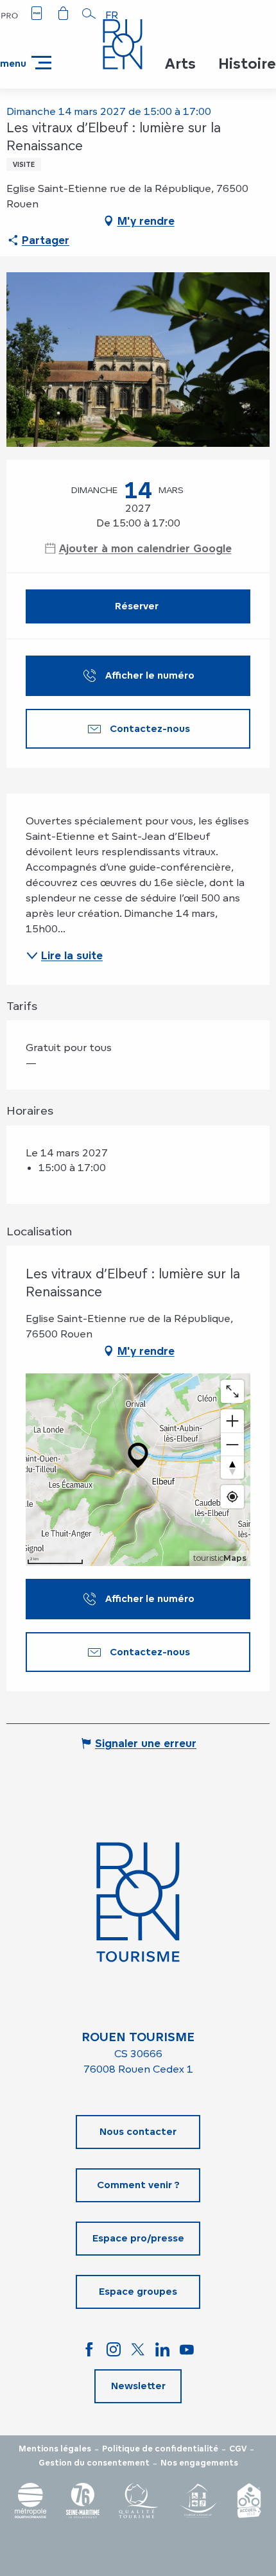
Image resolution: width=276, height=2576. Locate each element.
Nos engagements (199, 2463)
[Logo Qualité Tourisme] (139, 2501)
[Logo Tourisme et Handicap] (198, 2501)
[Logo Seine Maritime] (83, 2501)
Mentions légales (55, 2449)
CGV (238, 2449)
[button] (89, 13)
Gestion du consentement (94, 2463)
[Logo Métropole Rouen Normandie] (31, 2501)
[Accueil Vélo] (249, 2501)
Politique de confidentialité (160, 2449)
